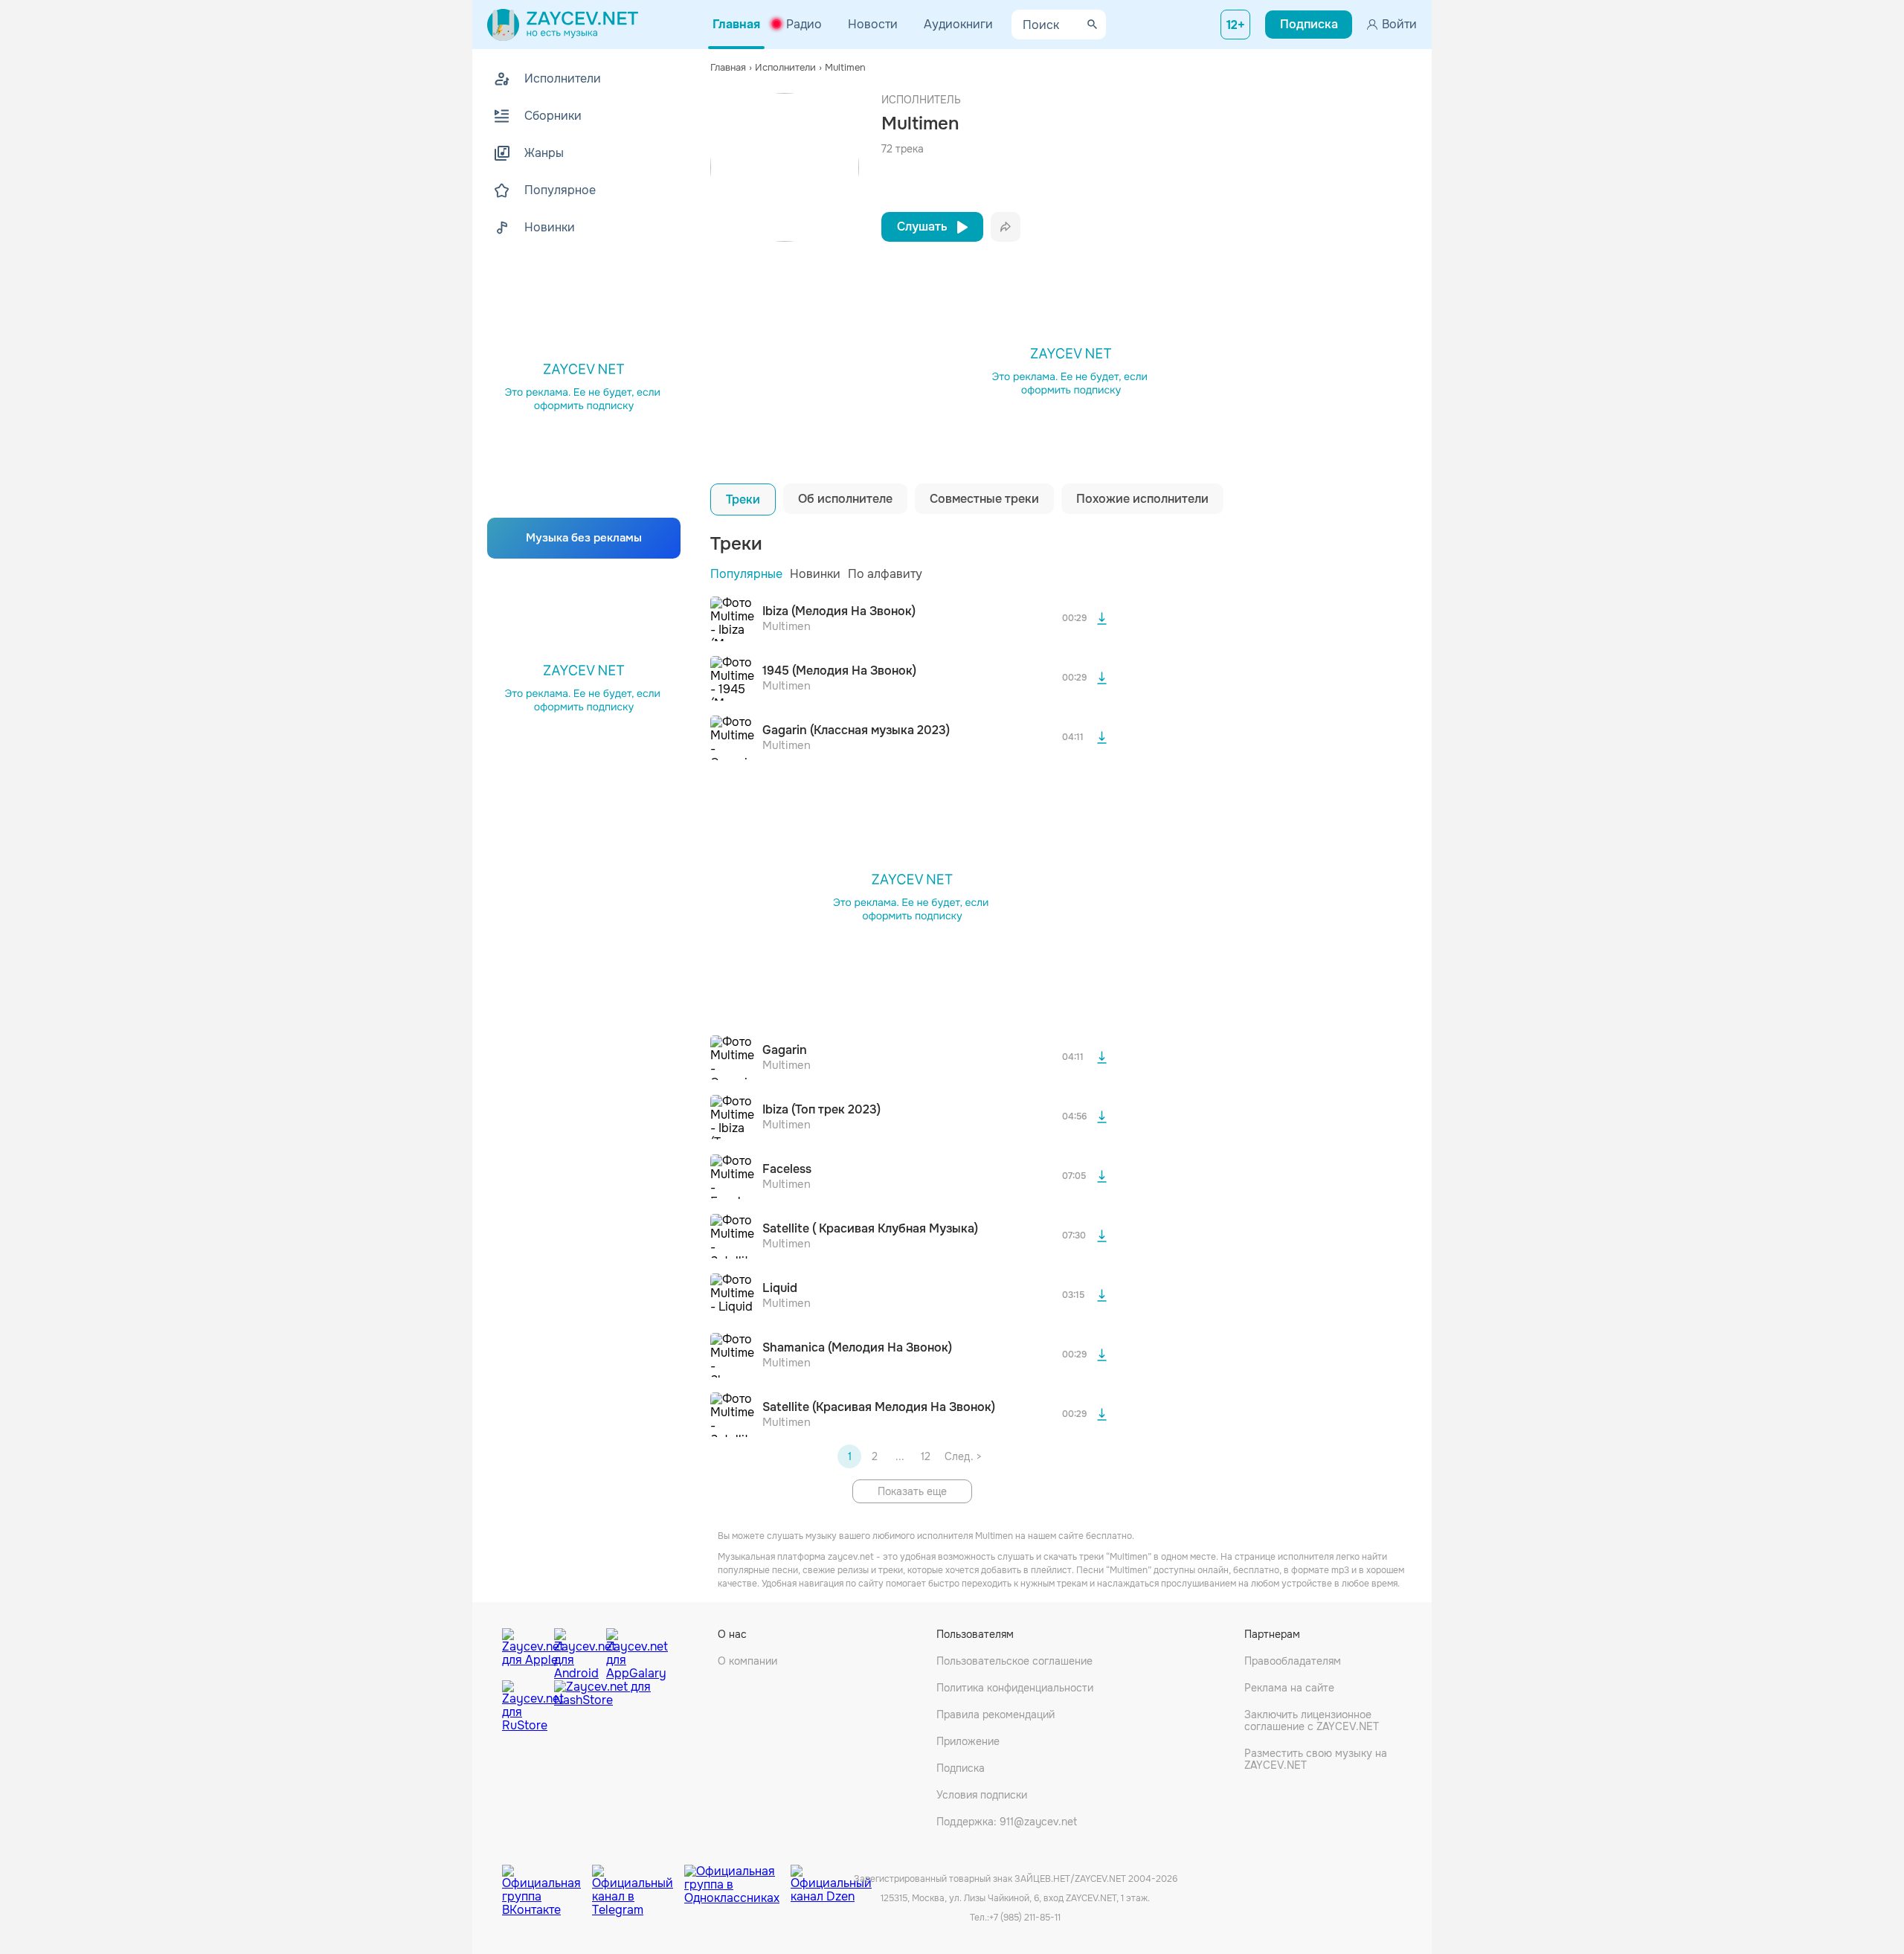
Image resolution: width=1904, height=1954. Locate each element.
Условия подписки (982, 1795)
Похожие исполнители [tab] (1142, 499)
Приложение (968, 1741)
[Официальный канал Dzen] (831, 1880)
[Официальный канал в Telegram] (638, 1880)
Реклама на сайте (1289, 1688)
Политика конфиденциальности (1015, 1688)
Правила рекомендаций (996, 1714)
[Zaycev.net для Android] (576, 1651)
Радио (804, 24)
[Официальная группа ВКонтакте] (547, 1880)
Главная (736, 24)
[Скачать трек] (1101, 619)
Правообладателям (1293, 1661)
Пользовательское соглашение (1014, 1661)
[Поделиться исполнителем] (1006, 227)
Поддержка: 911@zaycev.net (1007, 1822)
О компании (747, 1661)
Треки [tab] (743, 499)
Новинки (815, 574)
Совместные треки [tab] (984, 499)
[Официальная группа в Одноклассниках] (737, 1880)
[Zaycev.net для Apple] (524, 1651)
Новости (873, 24)
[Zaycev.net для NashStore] (602, 1707)
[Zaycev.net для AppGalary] (628, 1651)
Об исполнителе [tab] (845, 499)
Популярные (746, 574)
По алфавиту (885, 574)
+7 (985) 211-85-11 (1025, 1918)
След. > (963, 1456)
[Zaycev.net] (563, 25)
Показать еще (912, 1491)
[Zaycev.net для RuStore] (524, 1707)
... (900, 1456)
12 (926, 1456)
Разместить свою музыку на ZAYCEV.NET (1316, 1759)
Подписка (961, 1768)
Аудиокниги (958, 24)
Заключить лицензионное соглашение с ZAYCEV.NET (1312, 1720)
